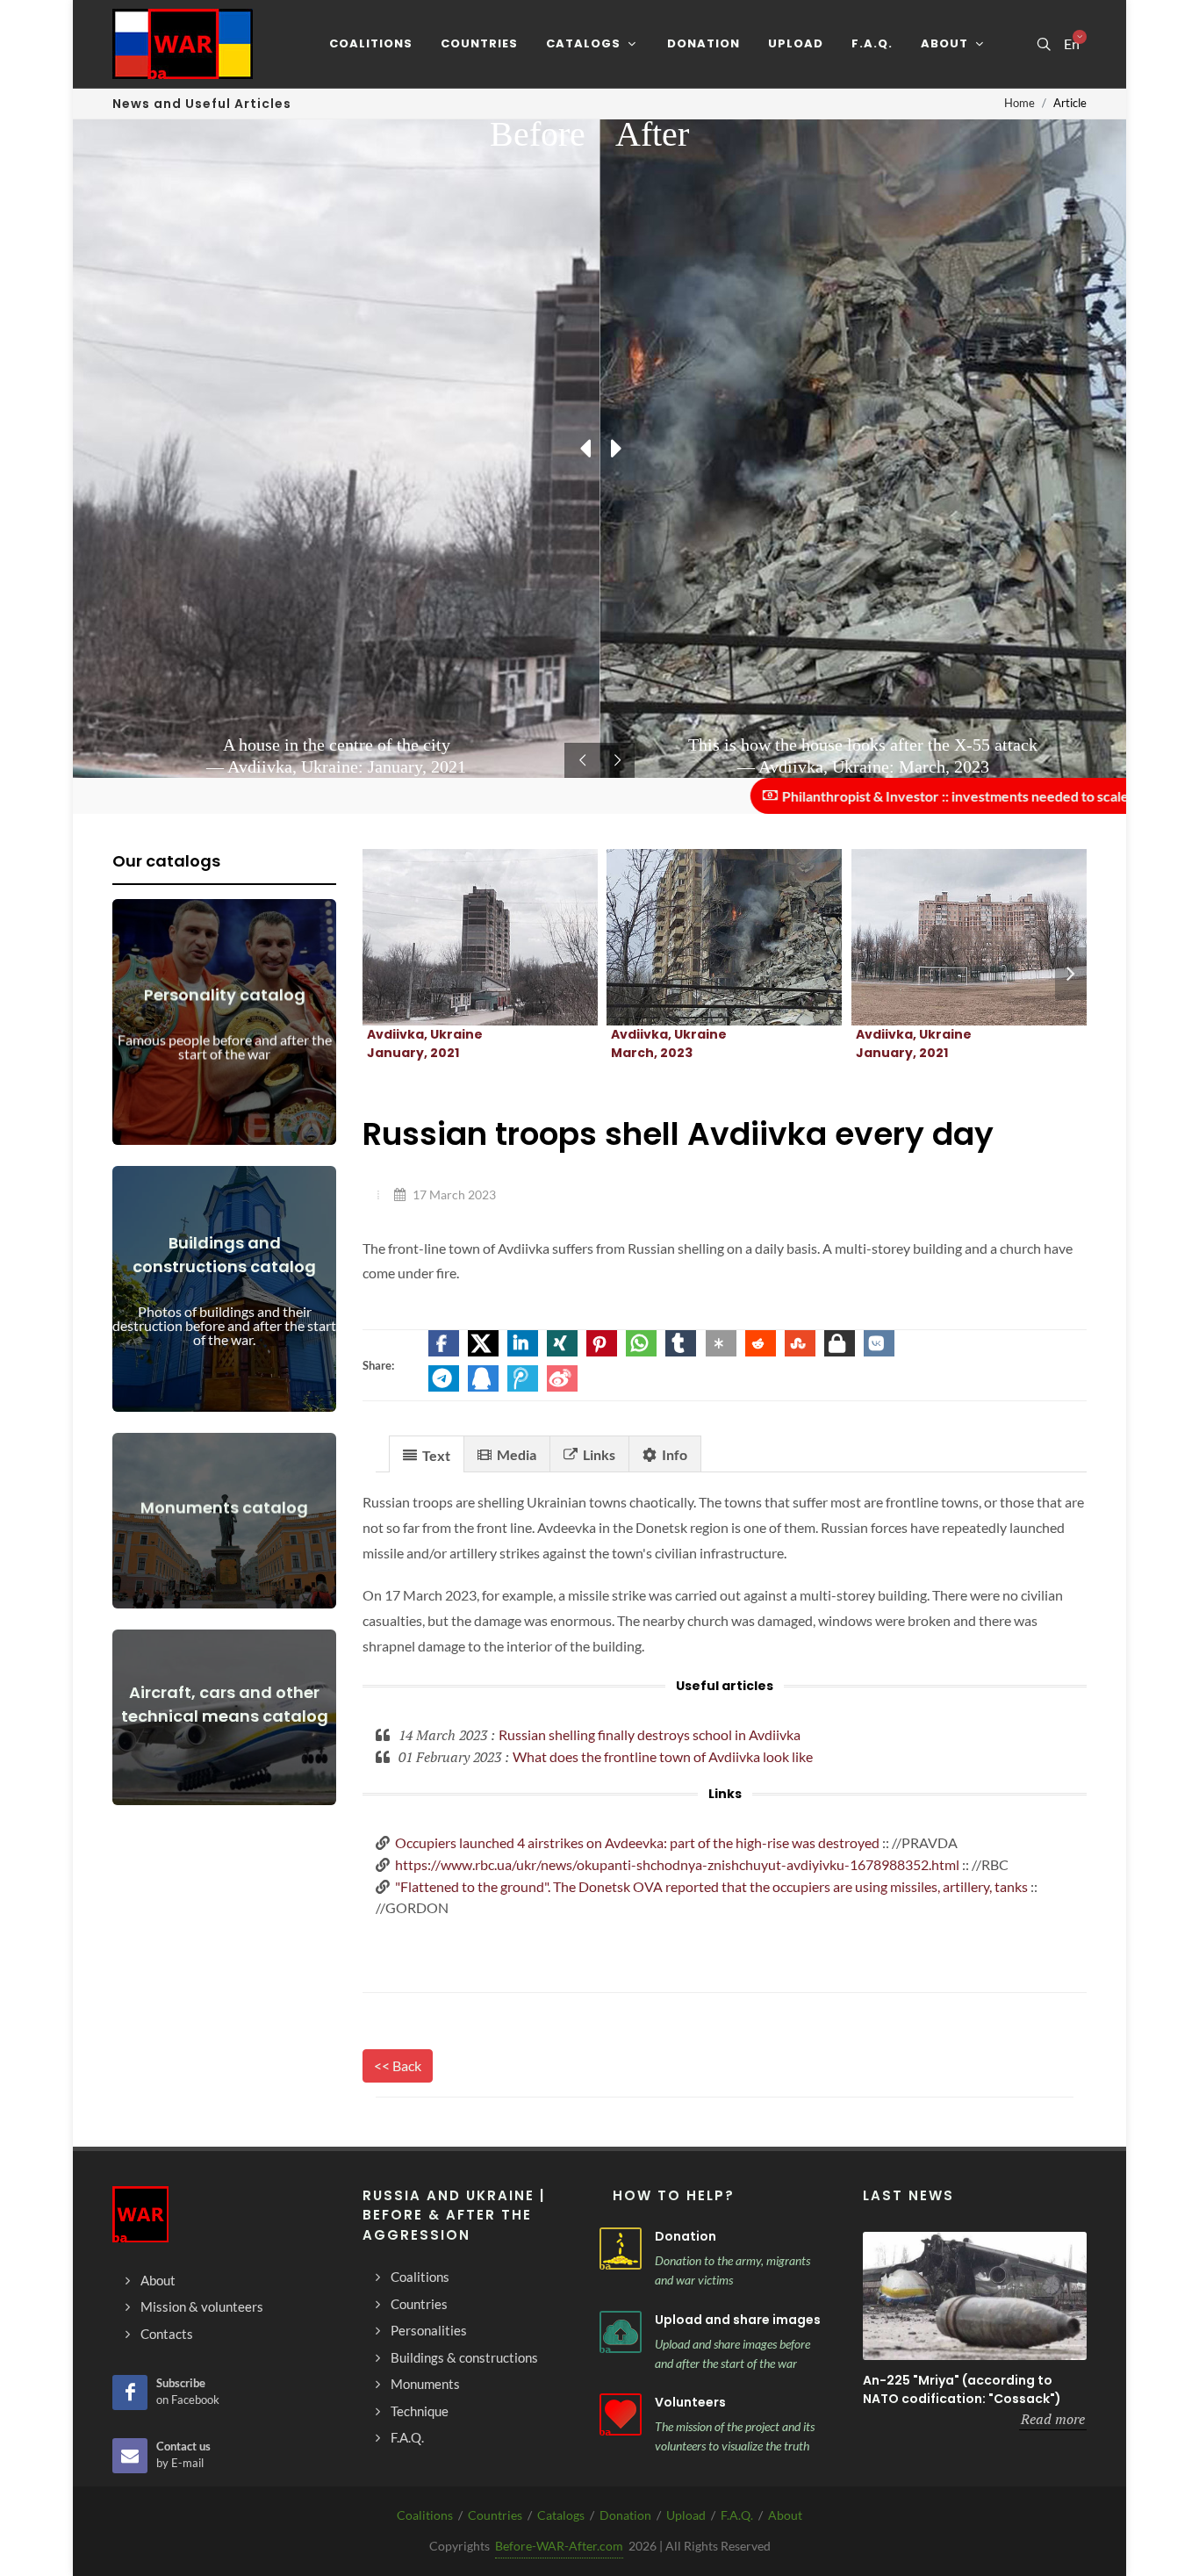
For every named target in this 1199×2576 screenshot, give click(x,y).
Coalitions (425, 2515)
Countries (495, 2515)
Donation (686, 2236)
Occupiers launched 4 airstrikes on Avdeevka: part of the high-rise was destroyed (637, 1842)
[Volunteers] (621, 2414)
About (785, 2515)
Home (1020, 103)
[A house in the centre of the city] (459, 938)
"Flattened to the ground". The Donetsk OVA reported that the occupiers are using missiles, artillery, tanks (711, 1886)
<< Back (398, 2065)
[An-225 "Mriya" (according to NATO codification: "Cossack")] (975, 2296)
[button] (444, 1343)
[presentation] (1071, 974)
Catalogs (561, 2515)
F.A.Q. (737, 2515)
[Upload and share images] (621, 2332)
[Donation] (621, 2249)
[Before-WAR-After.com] (183, 44)
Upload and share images (738, 2320)
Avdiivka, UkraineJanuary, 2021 (425, 1043)
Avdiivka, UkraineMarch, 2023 (669, 1043)
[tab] (427, 1453)
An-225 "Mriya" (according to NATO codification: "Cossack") (962, 2389)
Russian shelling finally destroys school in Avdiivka (650, 1734)
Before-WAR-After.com (559, 2546)
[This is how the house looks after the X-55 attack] (703, 938)
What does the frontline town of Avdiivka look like (663, 1756)
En (1072, 44)
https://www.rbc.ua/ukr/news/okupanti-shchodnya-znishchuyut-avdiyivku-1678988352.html (677, 1864)
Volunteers (690, 2402)
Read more (1053, 2419)
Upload (686, 2515)
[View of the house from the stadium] (948, 938)
